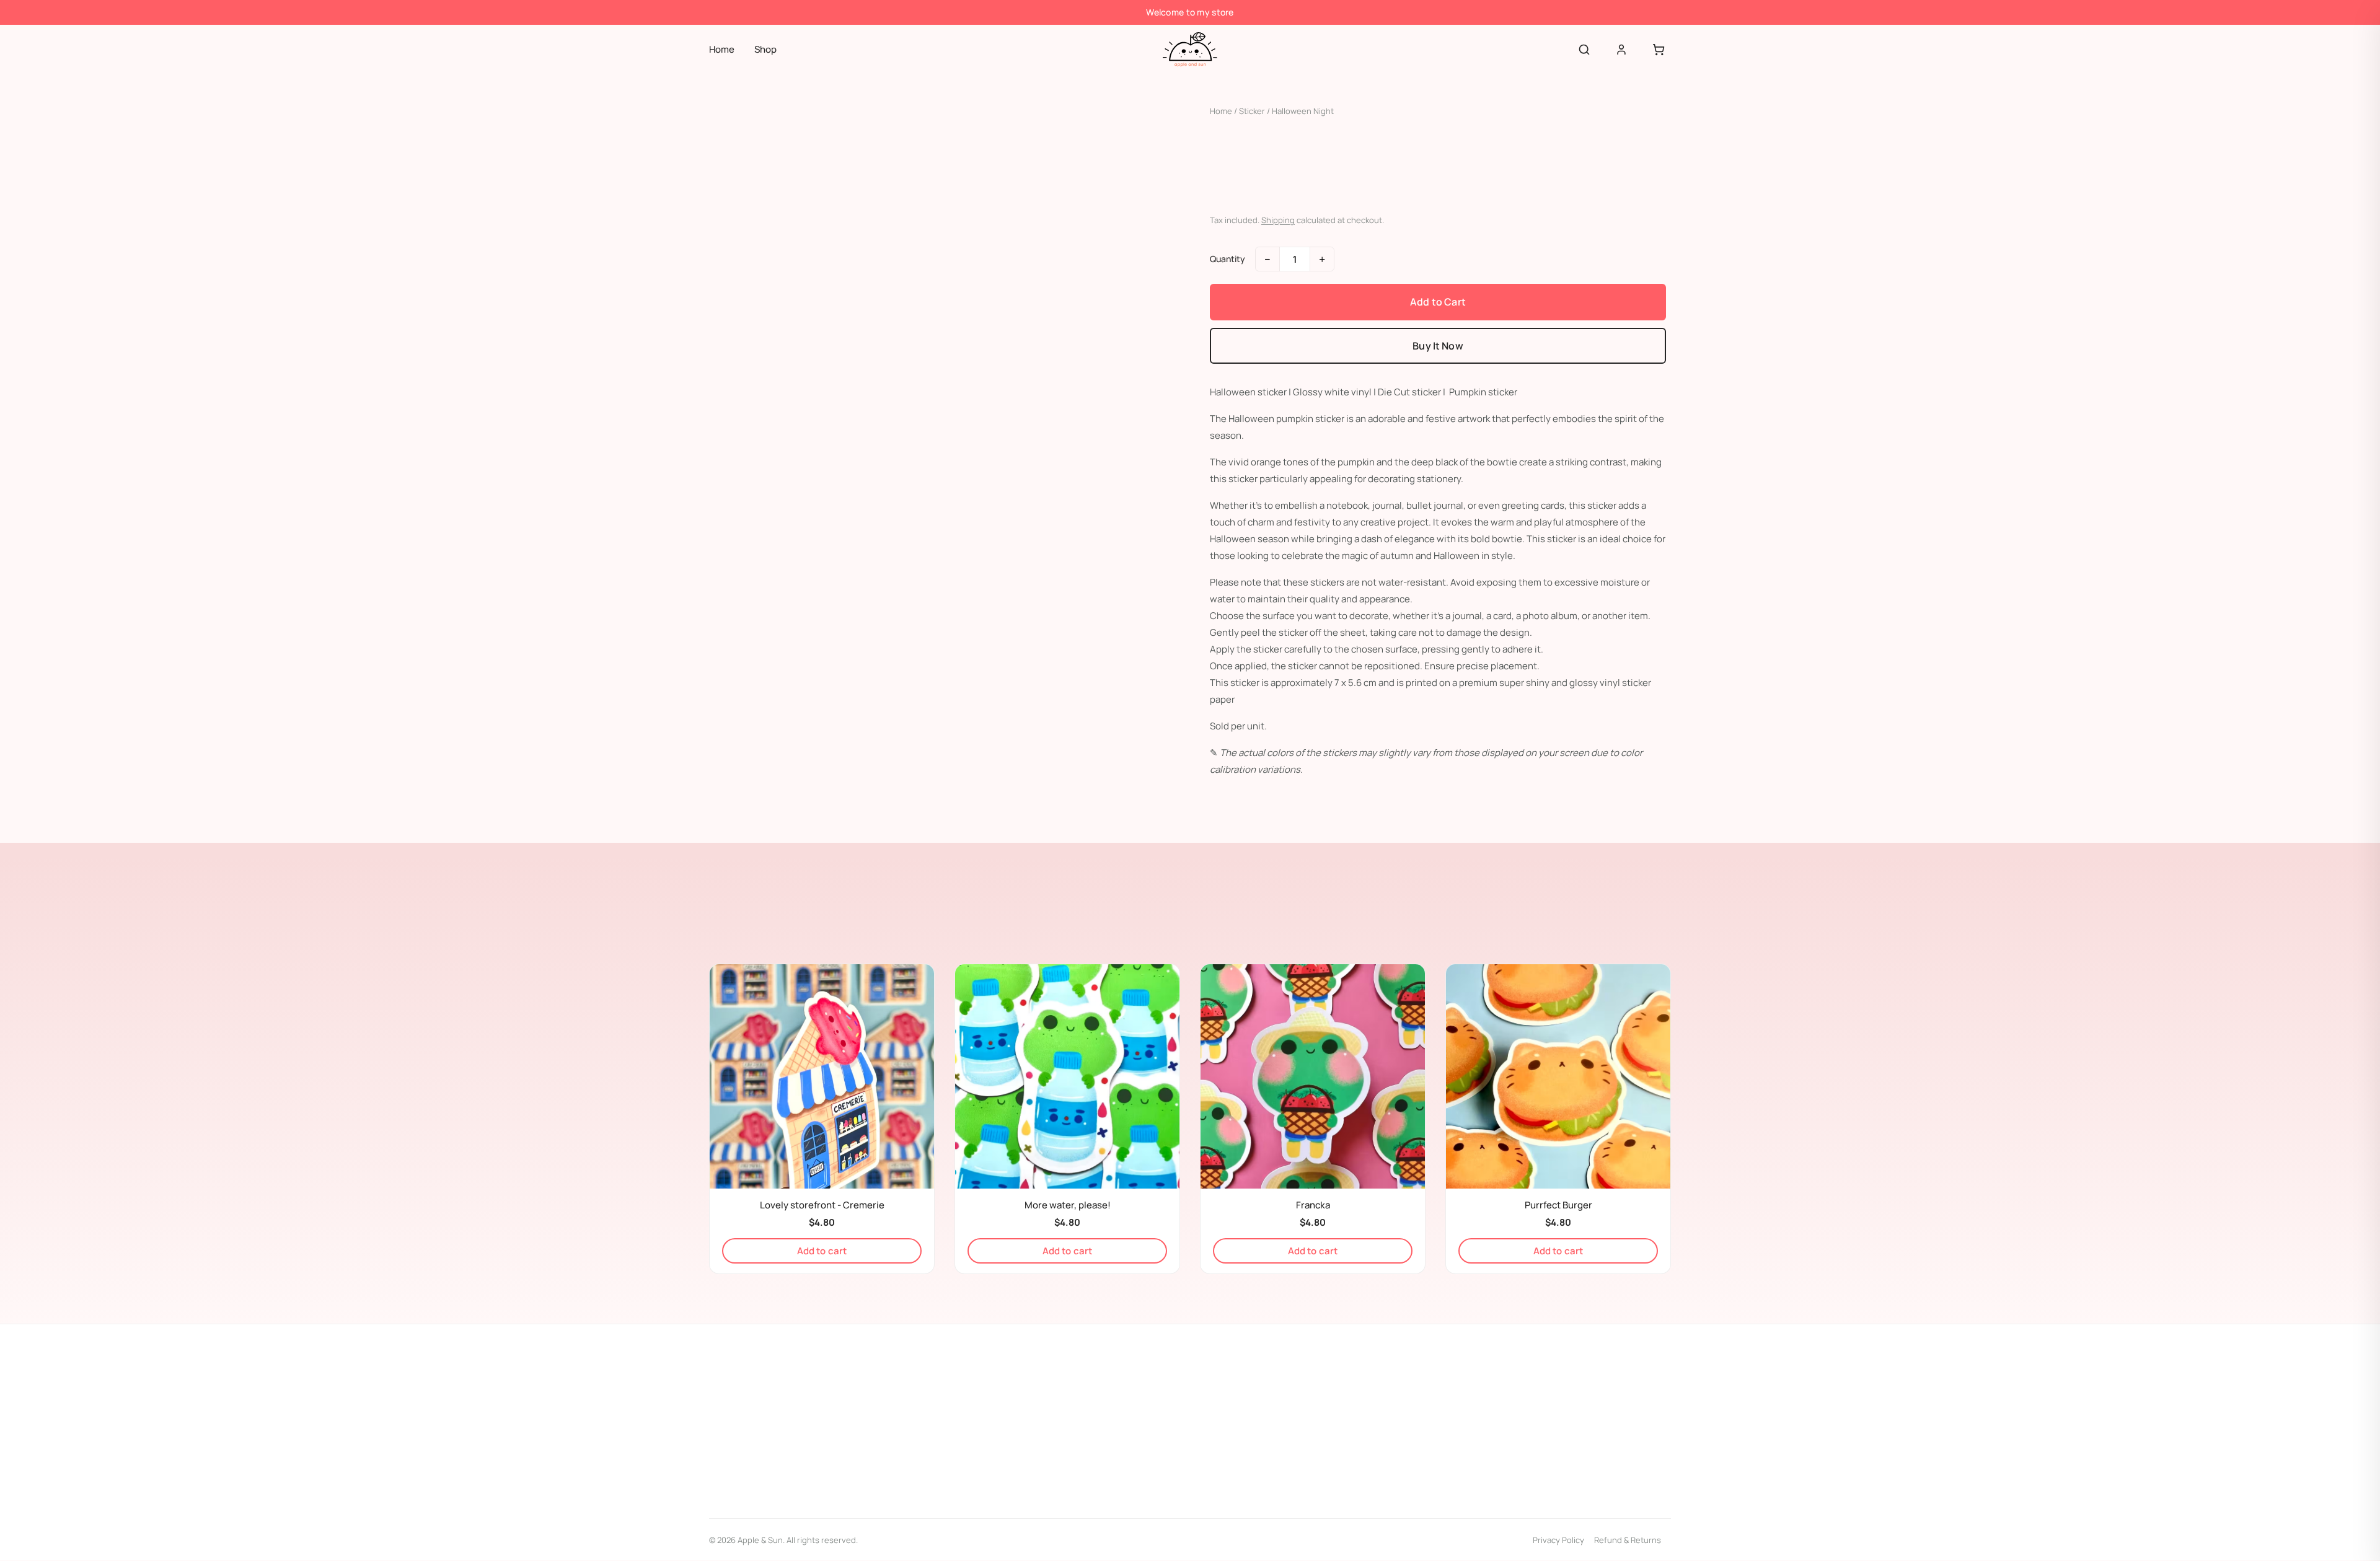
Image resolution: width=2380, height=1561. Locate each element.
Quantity (1227, 259)
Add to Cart (1438, 302)
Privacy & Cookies (1258, 1443)
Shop (765, 49)
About (1236, 1395)
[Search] (1584, 50)
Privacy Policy (1558, 1540)
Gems (999, 1395)
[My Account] (1621, 50)
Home (722, 49)
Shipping (1278, 220)
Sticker (1252, 111)
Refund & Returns (1628, 1540)
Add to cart (822, 1251)
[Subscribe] (1655, 1477)
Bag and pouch (1017, 1443)
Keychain (1005, 1419)
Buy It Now (1438, 346)
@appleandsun (753, 1436)
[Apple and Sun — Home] (1190, 50)
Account (1241, 1419)
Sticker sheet (1014, 1467)
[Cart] (1659, 50)
